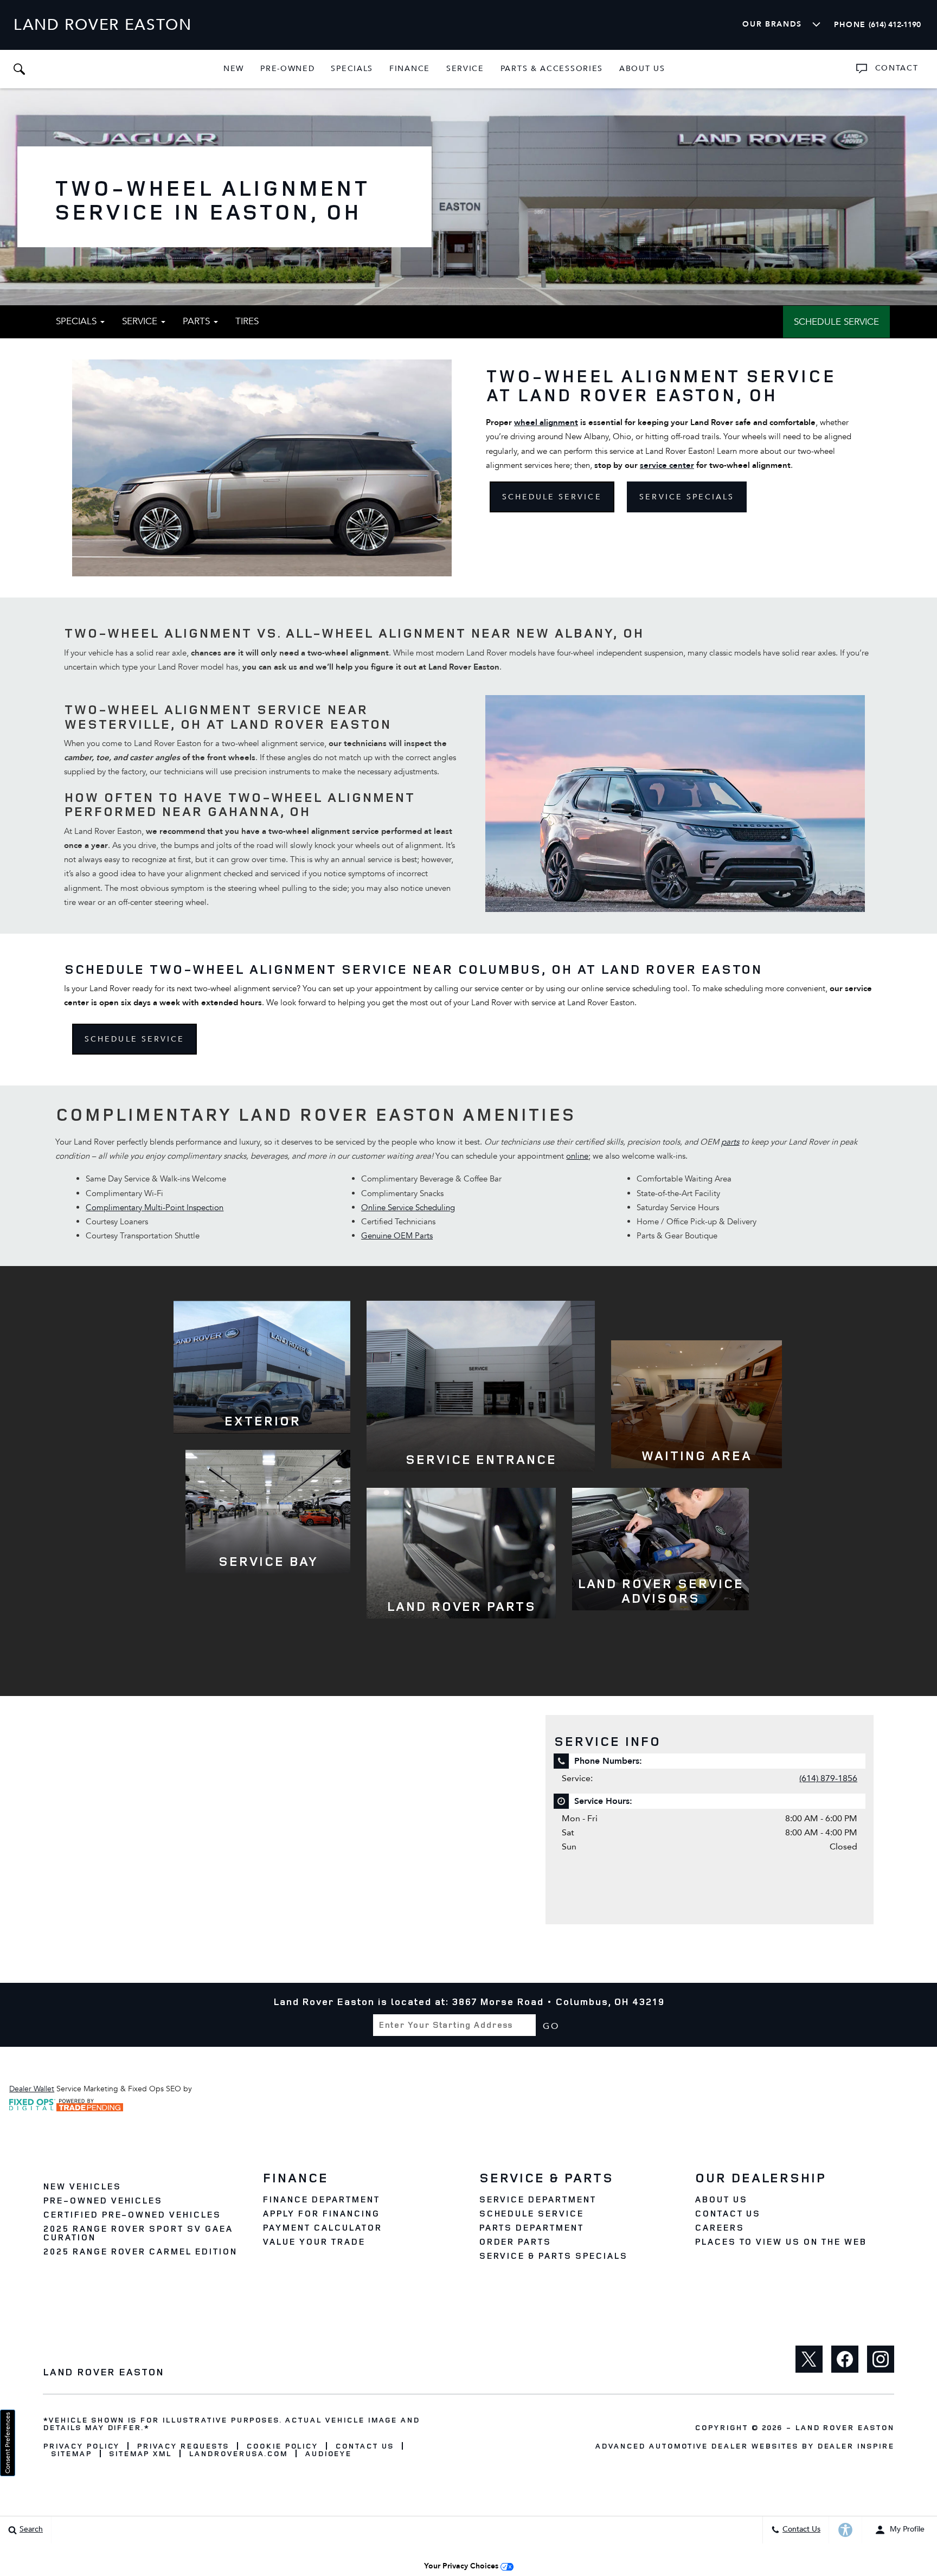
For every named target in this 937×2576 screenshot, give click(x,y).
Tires (247, 321)
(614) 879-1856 (828, 1778)
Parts (198, 321)
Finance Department (321, 2199)
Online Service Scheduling (408, 1207)
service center (667, 465)
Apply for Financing (321, 2213)
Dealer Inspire (856, 2446)
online (577, 1156)
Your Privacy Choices (462, 2566)
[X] (809, 2359)
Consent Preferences (8, 2443)
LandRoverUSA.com (238, 2453)
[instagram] (881, 2359)
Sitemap (71, 2453)
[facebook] (845, 2359)
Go (551, 2026)
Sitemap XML (140, 2453)
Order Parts (515, 2241)
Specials (352, 69)
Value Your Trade (313, 2241)
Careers (719, 2227)
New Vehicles (82, 2186)
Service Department (537, 2199)
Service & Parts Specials (553, 2256)
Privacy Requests (182, 2446)
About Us (642, 69)
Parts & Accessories (552, 69)
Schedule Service (836, 322)
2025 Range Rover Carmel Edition (140, 2251)
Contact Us (728, 2213)
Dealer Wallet (32, 2089)
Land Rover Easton (845, 2427)
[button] (19, 69)
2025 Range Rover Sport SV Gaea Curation (138, 2233)
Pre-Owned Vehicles (102, 2200)
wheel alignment (546, 422)
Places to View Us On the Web (781, 2241)
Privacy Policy (81, 2446)
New (234, 69)
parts (730, 1142)
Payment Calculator (322, 2227)
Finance (410, 69)
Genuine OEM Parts (397, 1236)
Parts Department (531, 2227)
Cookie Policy (282, 2446)
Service (465, 69)
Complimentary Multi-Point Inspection (155, 1207)
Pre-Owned (287, 69)
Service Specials (687, 497)
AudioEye (328, 2453)
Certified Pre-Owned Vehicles (132, 2214)
